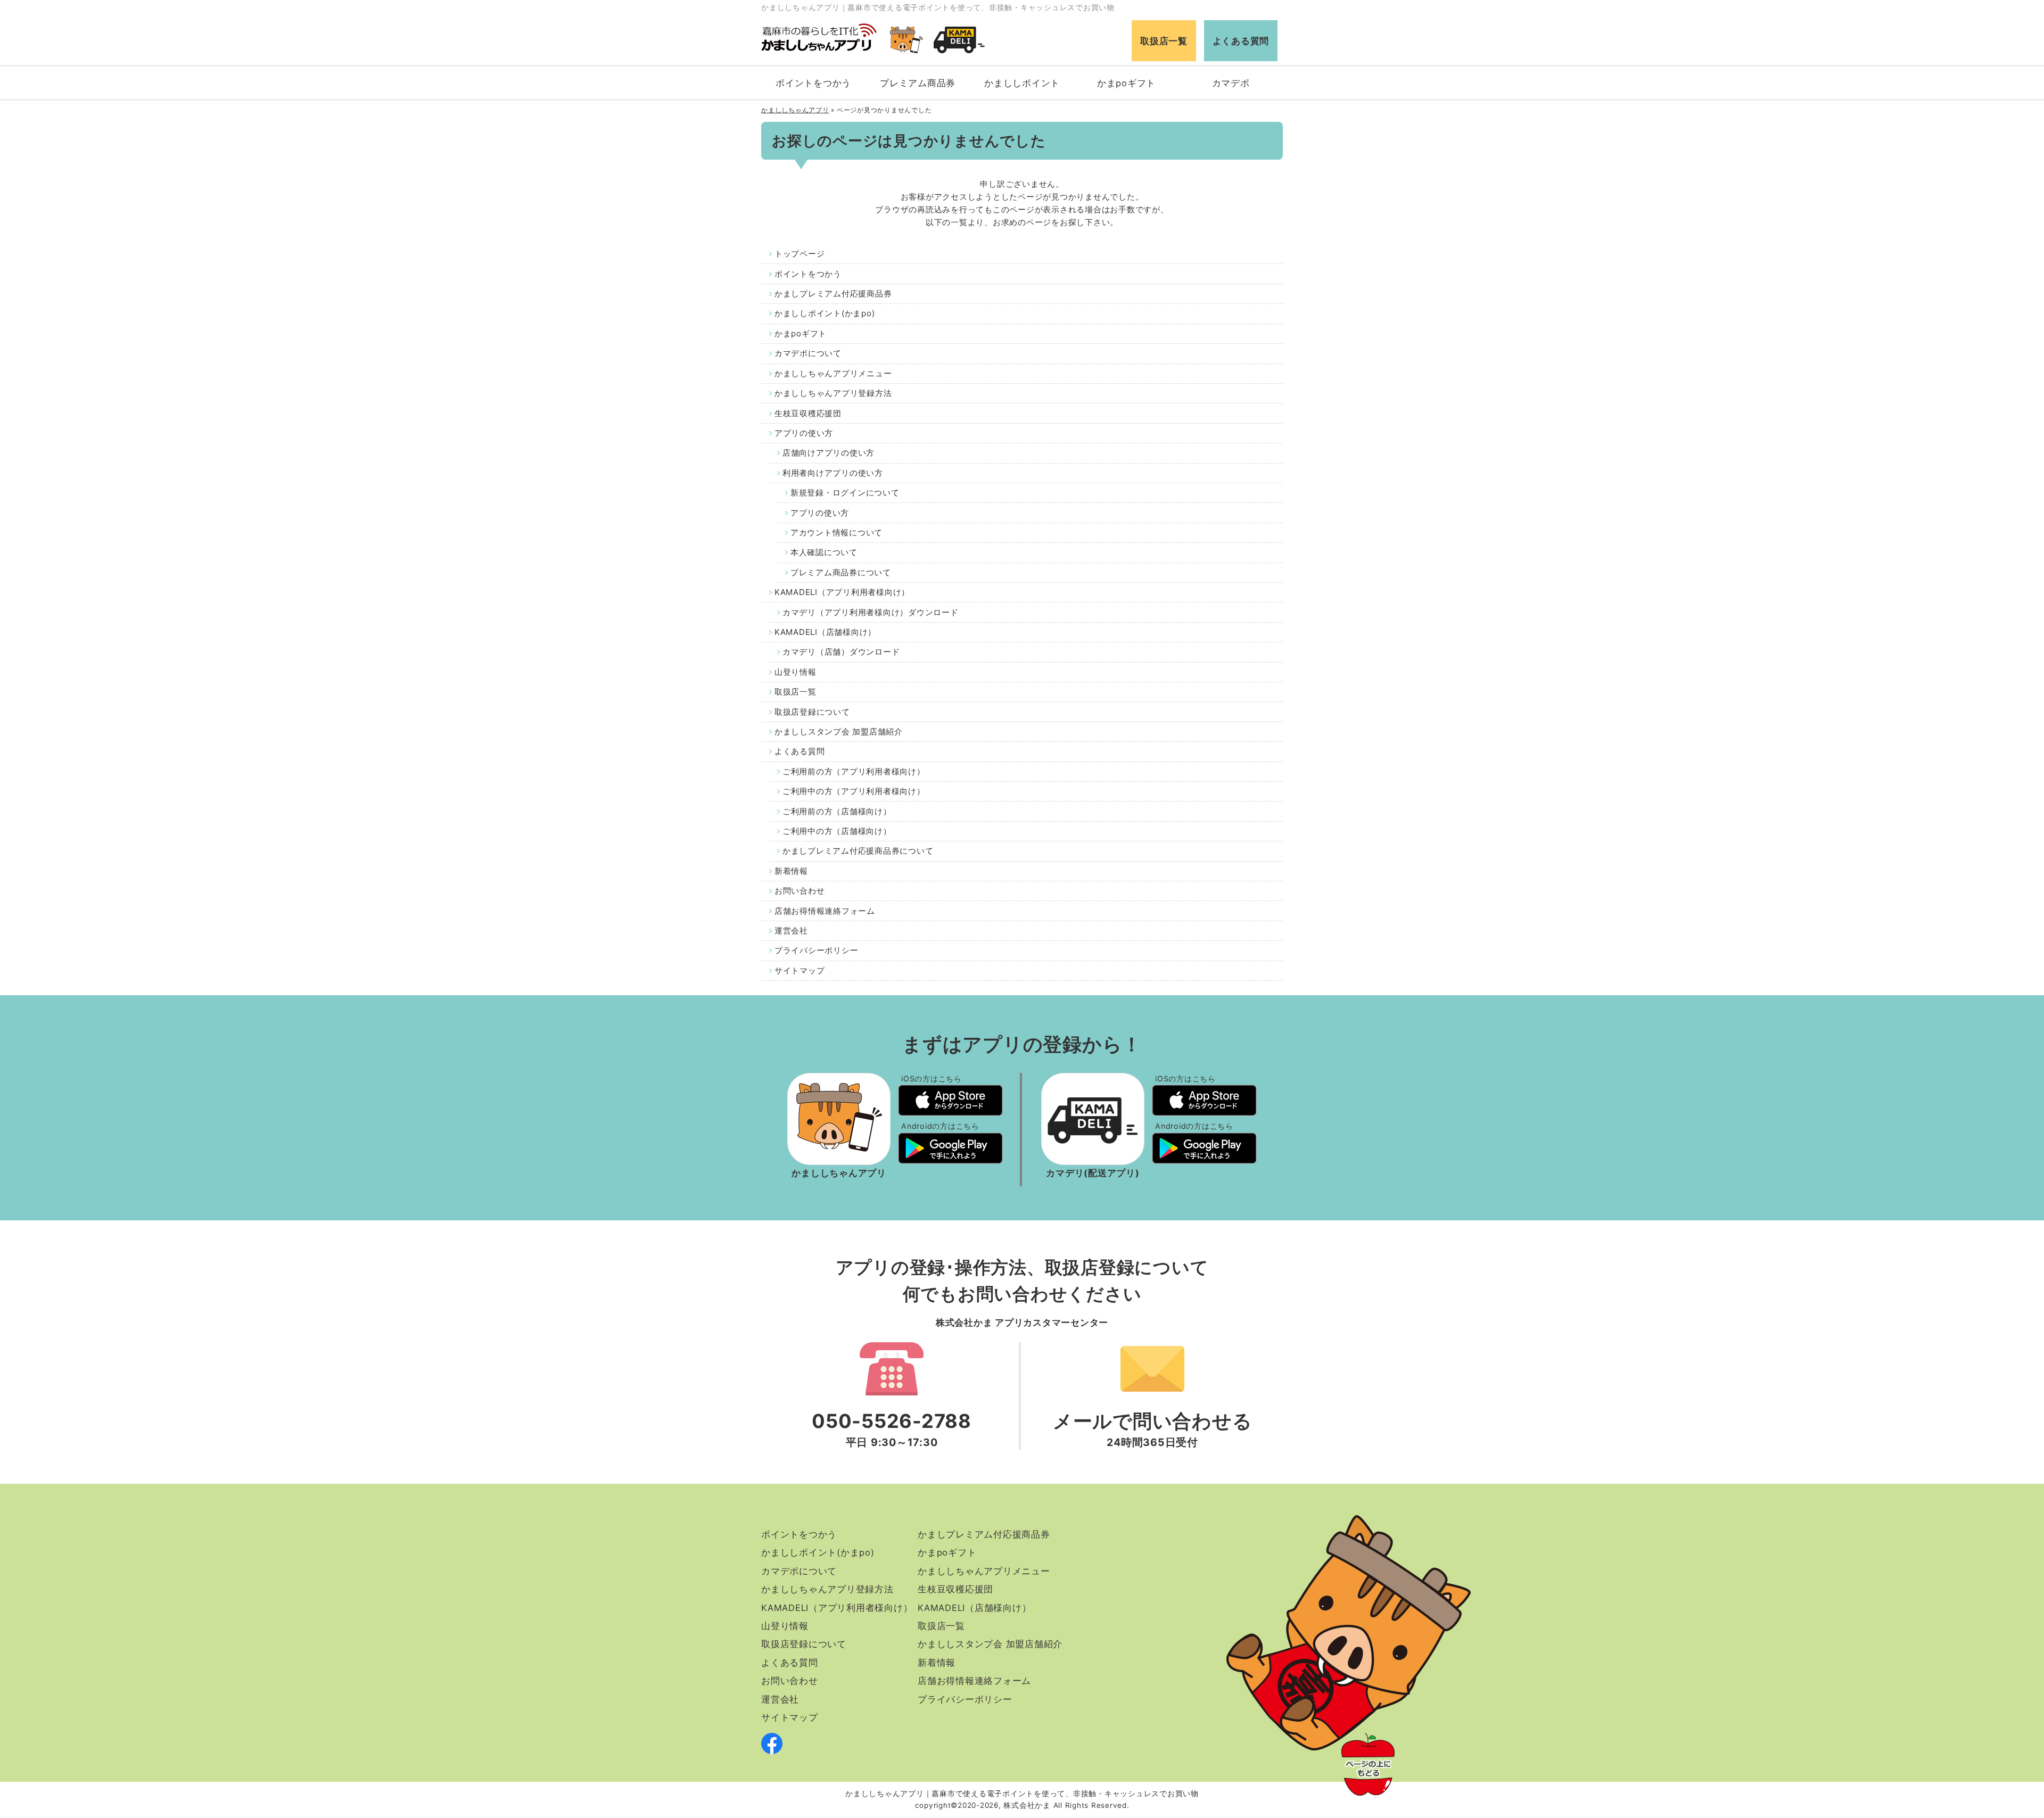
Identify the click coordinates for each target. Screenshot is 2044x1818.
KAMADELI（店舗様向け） (825, 632)
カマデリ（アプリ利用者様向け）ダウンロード (871, 612)
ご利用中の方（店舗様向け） (837, 831)
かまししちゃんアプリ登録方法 (833, 393)
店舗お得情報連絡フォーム (825, 911)
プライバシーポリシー (817, 950)
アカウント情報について (836, 532)
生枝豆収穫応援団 (808, 413)
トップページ (800, 254)
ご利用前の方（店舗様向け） (837, 811)
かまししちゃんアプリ (795, 110)
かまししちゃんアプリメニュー (833, 373)
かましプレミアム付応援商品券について (858, 851)
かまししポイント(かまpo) (825, 313)
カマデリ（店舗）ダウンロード (841, 652)
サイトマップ (800, 970)
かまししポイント (1022, 83)
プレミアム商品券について (841, 572)
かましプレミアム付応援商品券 (833, 294)
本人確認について (824, 552)
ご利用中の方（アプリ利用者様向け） (854, 791)
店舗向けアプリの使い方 (829, 453)
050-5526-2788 (892, 1421)
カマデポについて (808, 353)
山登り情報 (796, 672)
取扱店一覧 (1164, 41)
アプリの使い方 (804, 433)
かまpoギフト (1126, 83)
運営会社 (791, 931)
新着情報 (791, 871)
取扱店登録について (812, 712)
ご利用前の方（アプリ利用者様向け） (854, 771)
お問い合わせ (800, 891)
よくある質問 (1241, 41)
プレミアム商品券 (918, 83)
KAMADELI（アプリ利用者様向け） (842, 592)
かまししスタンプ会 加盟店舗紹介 (839, 732)
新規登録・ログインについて (845, 493)
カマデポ (1231, 83)
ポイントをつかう (813, 83)
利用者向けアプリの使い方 (833, 473)
